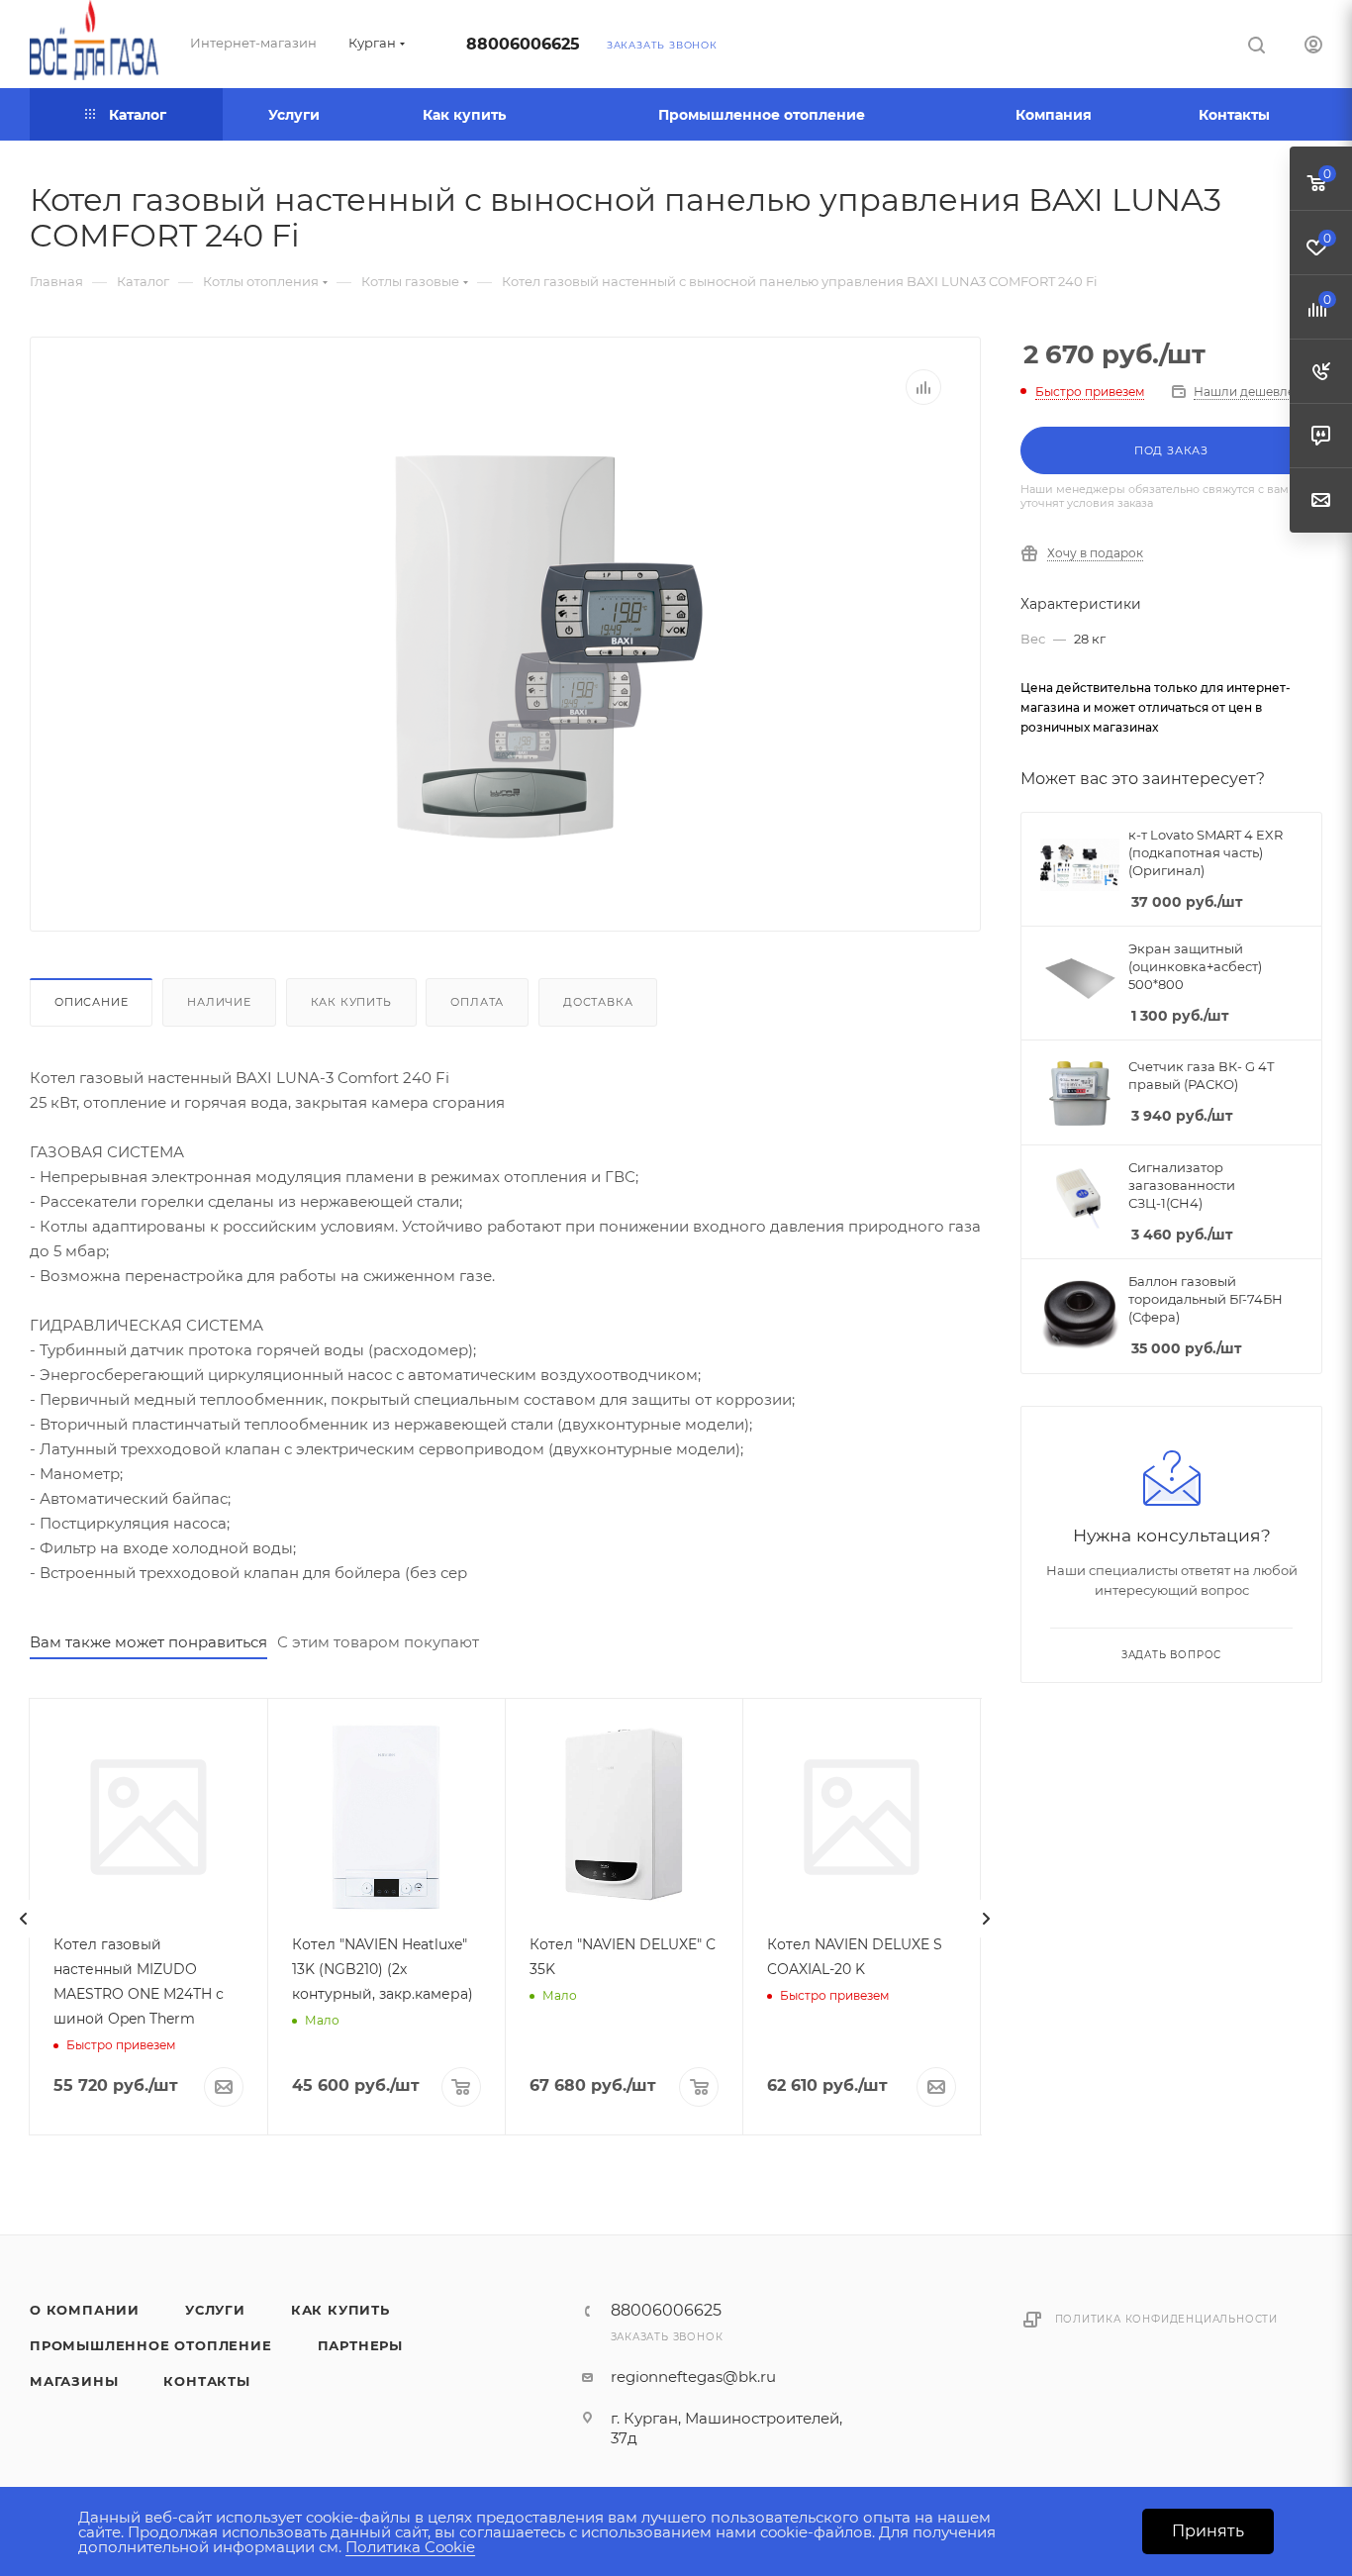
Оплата (477, 1002)
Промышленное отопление (151, 2345)
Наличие (219, 1002)
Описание (91, 1002)
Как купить (351, 1002)
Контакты (206, 2381)
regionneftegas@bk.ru (693, 2377)
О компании (85, 2310)
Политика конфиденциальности (1167, 2319)
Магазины (74, 2381)
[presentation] (24, 1919)
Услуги (215, 2310)
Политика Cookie (410, 2547)
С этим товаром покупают (378, 1642)
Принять (1208, 2531)
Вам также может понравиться (148, 1642)
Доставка (598, 1002)
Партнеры (360, 2345)
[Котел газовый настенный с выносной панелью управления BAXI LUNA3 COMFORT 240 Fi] (506, 652)
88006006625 (523, 44)
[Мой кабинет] (1313, 47)
